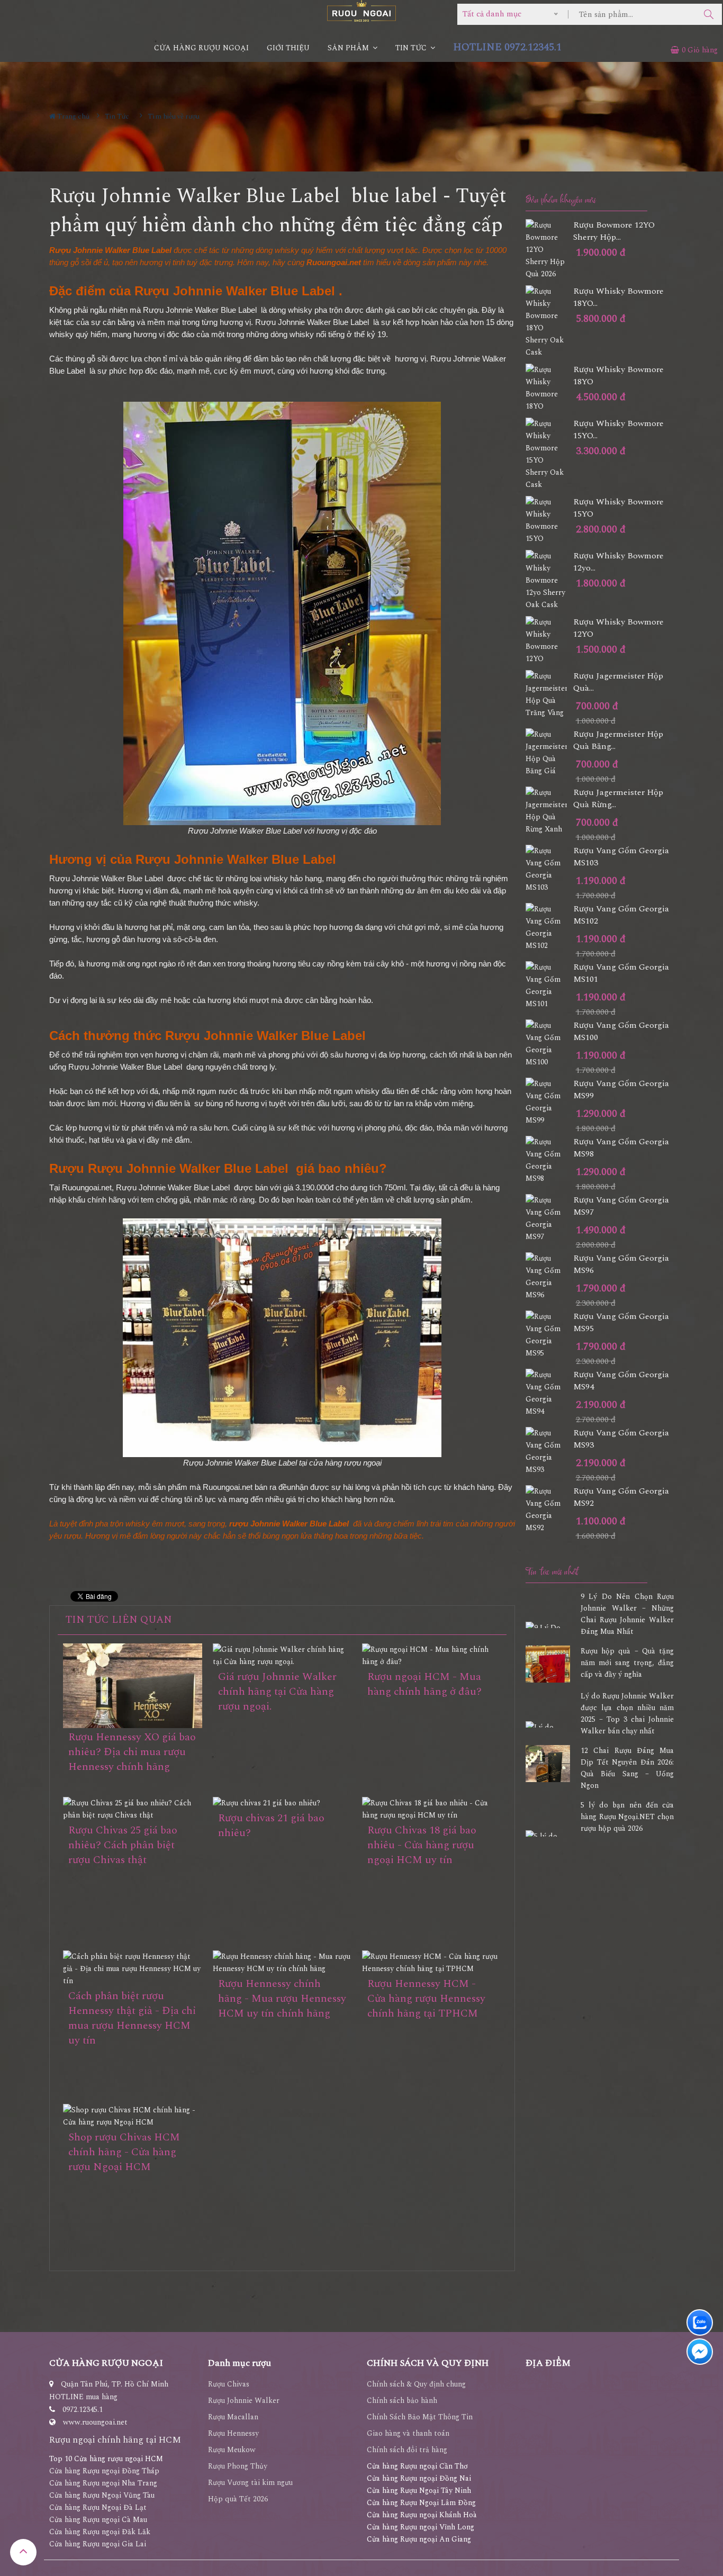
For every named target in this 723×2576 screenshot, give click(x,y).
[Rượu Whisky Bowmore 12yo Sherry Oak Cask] (549, 580)
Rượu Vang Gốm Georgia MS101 (621, 973)
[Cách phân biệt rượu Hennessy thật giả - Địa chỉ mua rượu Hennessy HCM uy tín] (133, 1969)
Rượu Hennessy (233, 2433)
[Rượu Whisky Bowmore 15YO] (549, 520)
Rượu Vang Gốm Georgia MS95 (621, 1323)
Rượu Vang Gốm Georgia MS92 (621, 1497)
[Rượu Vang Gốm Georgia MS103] (549, 869)
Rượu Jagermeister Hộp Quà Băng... (618, 740)
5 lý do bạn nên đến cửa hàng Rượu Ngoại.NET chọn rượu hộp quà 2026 (627, 1817)
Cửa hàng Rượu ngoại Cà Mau (98, 2520)
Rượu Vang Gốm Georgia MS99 (621, 1090)
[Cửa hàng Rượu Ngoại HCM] (361, 11)
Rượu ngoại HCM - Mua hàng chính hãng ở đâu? (424, 1684)
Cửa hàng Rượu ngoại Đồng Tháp (104, 2471)
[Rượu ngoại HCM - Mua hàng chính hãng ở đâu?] (432, 1656)
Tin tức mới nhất (552, 1572)
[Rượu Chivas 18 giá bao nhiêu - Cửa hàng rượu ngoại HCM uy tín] (432, 1809)
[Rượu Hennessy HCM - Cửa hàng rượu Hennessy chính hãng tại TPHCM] (432, 1963)
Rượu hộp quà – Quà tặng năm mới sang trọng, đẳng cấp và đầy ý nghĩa (627, 1663)
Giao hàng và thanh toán (408, 2433)
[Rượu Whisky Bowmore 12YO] (549, 640)
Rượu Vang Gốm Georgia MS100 (621, 1032)
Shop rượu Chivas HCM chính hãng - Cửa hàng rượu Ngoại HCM (124, 2152)
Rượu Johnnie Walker (244, 2401)
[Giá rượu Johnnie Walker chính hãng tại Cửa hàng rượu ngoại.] (282, 1656)
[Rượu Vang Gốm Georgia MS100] (549, 1044)
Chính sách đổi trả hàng (407, 2450)
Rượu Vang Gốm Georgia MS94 (621, 1381)
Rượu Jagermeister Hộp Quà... (618, 682)
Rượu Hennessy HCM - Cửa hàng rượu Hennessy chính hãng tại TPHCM (426, 1999)
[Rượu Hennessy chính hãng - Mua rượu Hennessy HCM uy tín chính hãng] (282, 1963)
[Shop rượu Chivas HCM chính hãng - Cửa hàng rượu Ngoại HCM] (133, 2116)
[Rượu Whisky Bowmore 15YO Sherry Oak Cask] (549, 454)
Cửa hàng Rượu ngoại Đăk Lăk (100, 2532)
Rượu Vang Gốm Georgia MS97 (621, 1206)
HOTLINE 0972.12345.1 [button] (507, 47)
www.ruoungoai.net (95, 2422)
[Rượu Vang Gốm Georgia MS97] (549, 1218)
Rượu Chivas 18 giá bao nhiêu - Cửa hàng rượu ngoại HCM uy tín (422, 1845)
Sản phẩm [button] (349, 48)
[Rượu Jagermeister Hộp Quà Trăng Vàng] (549, 694)
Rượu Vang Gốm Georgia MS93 (621, 1439)
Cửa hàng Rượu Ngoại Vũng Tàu (102, 2495)
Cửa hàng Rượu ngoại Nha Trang (103, 2483)
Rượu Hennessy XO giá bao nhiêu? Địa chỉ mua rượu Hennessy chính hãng (132, 1752)
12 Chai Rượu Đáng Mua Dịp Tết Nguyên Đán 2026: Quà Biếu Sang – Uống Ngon (627, 1768)
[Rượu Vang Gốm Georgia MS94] (549, 1393)
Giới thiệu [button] (288, 48)
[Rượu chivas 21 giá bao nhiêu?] (282, 1803)
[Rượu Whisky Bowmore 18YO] (549, 388)
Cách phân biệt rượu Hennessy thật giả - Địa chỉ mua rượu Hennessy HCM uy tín (132, 2018)
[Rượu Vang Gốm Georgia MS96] (549, 1277)
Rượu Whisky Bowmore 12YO (618, 628)
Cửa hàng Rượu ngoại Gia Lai (98, 2544)
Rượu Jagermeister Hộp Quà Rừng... (618, 799)
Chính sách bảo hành (402, 2401)
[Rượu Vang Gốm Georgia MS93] (549, 1451)
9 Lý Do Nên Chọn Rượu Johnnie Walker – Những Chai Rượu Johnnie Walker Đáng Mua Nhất (627, 1614)
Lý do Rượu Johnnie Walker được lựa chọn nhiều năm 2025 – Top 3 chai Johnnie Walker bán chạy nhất (627, 1714)
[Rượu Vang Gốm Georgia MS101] (549, 986)
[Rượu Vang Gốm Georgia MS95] (549, 1335)
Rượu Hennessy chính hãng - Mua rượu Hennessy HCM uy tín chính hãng (282, 1999)
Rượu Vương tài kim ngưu (250, 2483)
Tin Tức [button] (412, 48)
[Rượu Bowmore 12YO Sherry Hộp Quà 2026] (549, 250)
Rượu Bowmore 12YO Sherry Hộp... (614, 231)
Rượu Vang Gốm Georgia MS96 (621, 1264)
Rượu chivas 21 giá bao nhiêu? (271, 1825)
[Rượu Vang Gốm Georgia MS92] (549, 1510)
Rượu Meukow (232, 2450)
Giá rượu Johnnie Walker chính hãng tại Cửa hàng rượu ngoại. (277, 1692)
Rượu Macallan (233, 2417)
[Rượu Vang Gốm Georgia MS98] (549, 1160)
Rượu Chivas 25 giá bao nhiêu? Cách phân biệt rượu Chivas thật (123, 1845)
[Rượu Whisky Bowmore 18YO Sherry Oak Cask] (549, 322)
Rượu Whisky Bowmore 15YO (618, 508)
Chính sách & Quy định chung (416, 2384)
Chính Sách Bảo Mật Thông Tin (420, 2417)
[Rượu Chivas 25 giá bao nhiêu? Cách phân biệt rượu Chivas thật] (133, 1809)
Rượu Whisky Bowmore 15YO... (618, 430)
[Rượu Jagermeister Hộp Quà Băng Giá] (549, 753)
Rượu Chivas (229, 2384)
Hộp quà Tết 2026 (238, 2499)
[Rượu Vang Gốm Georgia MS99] (549, 1102)
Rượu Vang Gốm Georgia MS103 (621, 857)
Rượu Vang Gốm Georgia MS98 (621, 1148)
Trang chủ (73, 116)
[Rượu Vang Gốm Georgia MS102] (549, 927)
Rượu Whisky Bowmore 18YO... (618, 297)
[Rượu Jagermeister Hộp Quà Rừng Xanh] (549, 811)
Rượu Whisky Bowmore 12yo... (618, 562)
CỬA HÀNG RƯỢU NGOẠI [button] (201, 48)
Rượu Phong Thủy (238, 2466)
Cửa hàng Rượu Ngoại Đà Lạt (98, 2507)
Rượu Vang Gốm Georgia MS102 (621, 915)
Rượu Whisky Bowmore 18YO (618, 376)
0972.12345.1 (83, 2410)
